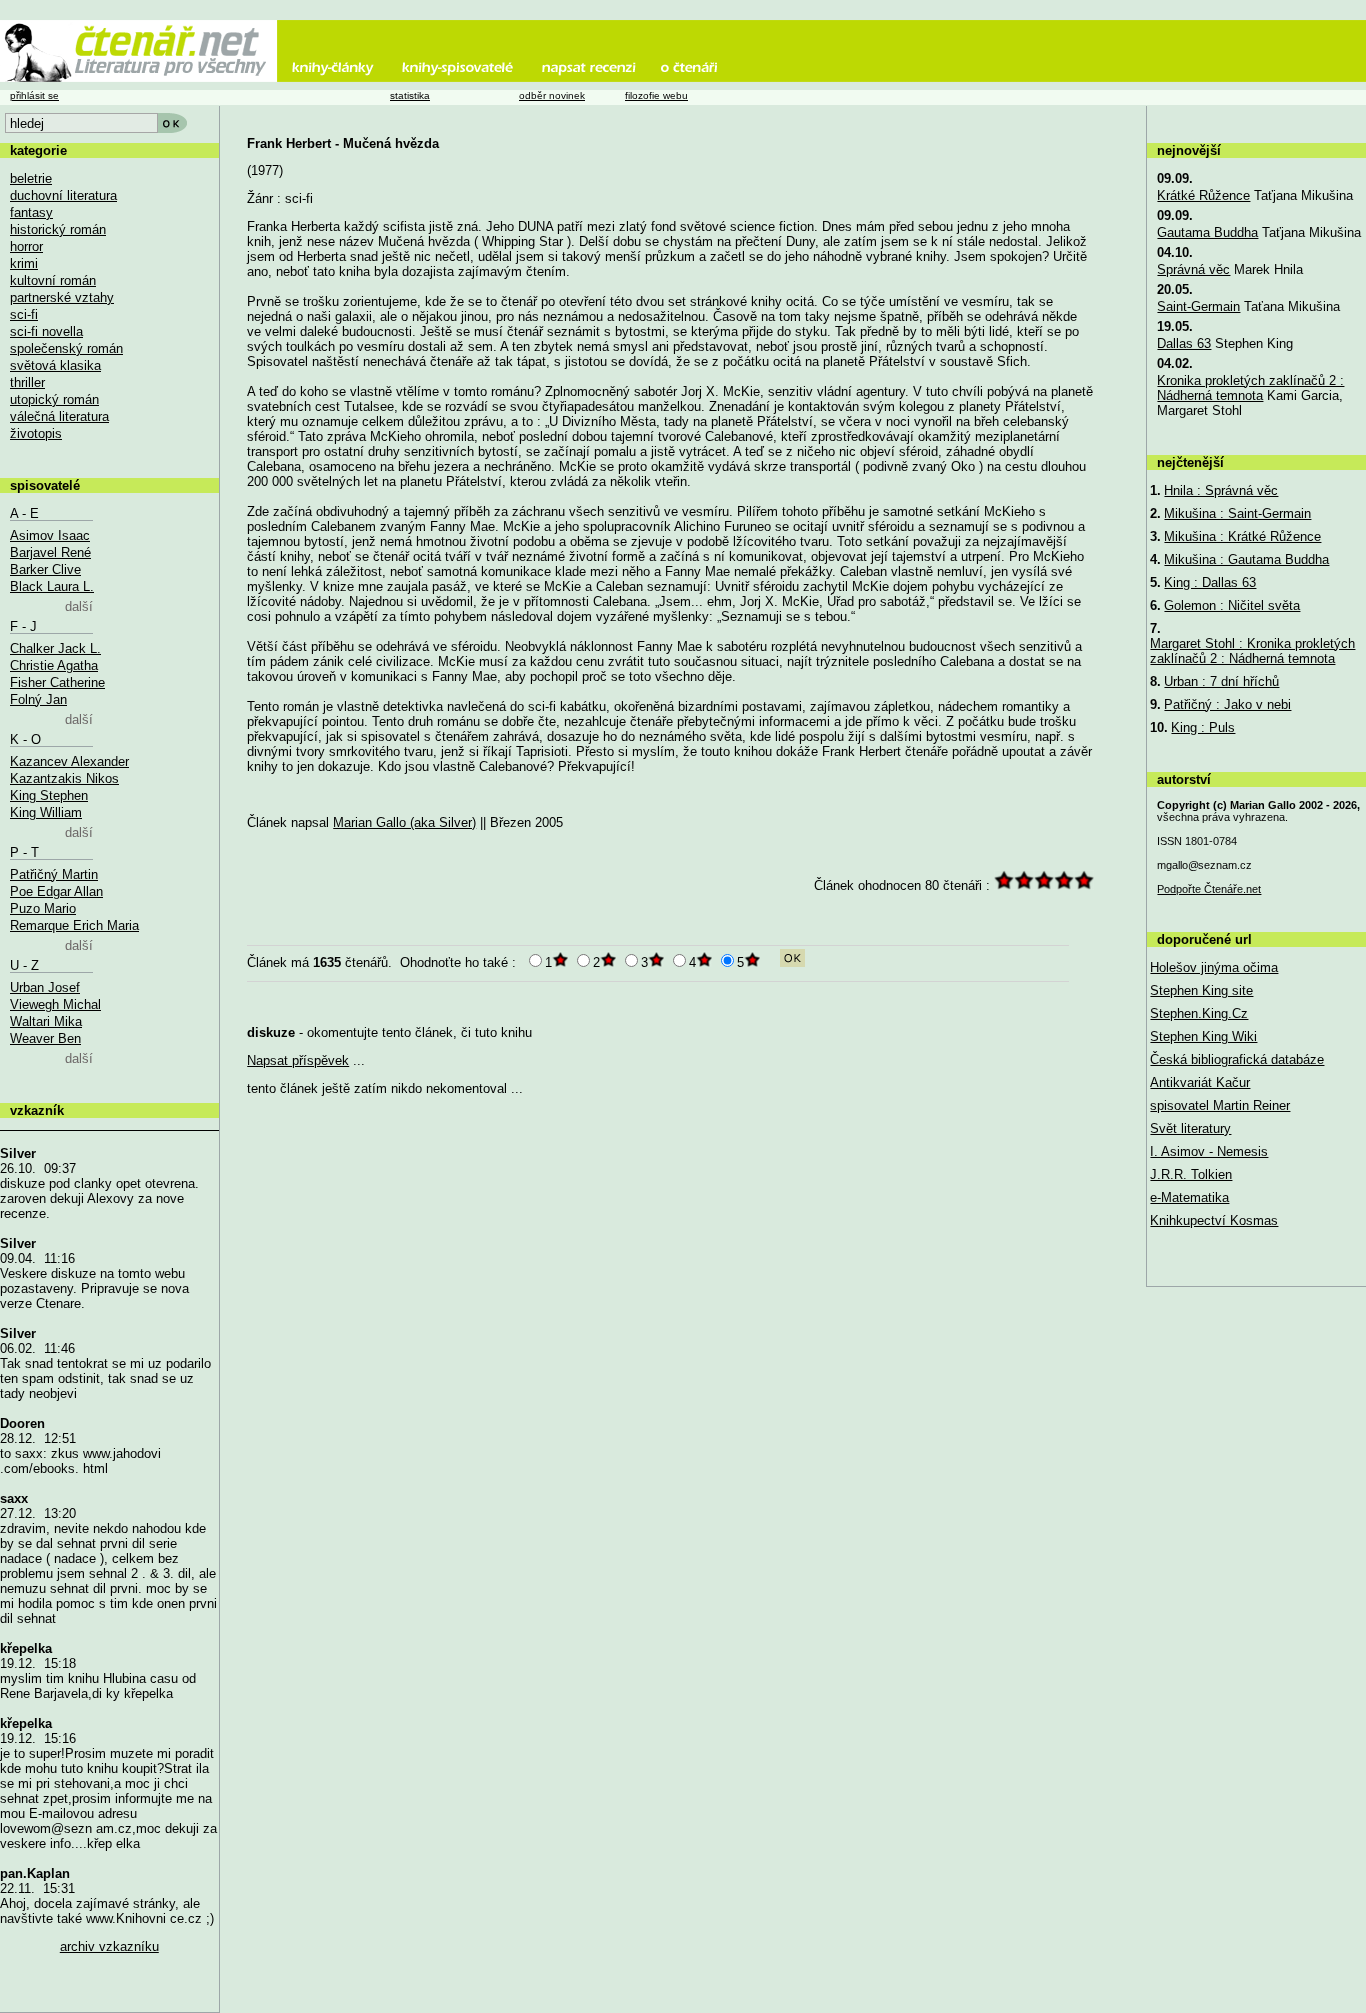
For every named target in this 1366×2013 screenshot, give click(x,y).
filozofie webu (656, 95)
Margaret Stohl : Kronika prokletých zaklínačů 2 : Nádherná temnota (1252, 651)
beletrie (31, 178)
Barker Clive (45, 569)
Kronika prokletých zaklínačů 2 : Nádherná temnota (1250, 388)
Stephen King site (1201, 990)
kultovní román (53, 280)
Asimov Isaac (50, 535)
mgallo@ (1204, 865)
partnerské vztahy (62, 297)
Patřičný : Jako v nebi (1227, 704)
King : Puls (1203, 727)
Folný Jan (38, 699)
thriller (27, 382)
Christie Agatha (54, 665)
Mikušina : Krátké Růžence (1242, 536)
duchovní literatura (63, 195)
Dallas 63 (1184, 343)
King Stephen (49, 795)
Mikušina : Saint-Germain (1237, 513)
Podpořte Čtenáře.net (1209, 889)
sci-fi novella (46, 331)
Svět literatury (1190, 1128)
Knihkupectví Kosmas (1214, 1220)
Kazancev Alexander (69, 761)
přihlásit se (34, 95)
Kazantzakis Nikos (64, 778)
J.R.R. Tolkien (1191, 1174)
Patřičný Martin (54, 874)
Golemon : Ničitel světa (1232, 605)
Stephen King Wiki (1203, 1036)
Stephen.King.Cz (1199, 1013)
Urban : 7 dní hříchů (1221, 681)
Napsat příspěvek (298, 1060)
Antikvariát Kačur (1200, 1082)
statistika (410, 95)
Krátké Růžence (1203, 195)
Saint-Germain (1198, 306)
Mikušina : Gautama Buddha (1246, 559)
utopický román (54, 399)
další (79, 606)
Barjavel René (50, 552)
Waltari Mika (46, 1021)
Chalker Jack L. (55, 648)
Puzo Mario (43, 908)
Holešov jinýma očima (1214, 967)
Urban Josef (45, 987)
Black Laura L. (52, 586)
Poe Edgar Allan (56, 891)
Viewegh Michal (55, 1004)
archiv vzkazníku (109, 1946)
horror (26, 246)
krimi (24, 263)
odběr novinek (552, 95)
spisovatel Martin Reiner (1220, 1105)
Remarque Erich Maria (74, 925)
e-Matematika (1189, 1197)
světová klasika (55, 365)
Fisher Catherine (57, 682)
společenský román (66, 348)
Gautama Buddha (1207, 232)
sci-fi (24, 314)
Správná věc (1193, 269)
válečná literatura (59, 416)
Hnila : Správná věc (1221, 490)
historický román (58, 229)
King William (46, 812)
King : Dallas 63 (1210, 582)
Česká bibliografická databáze (1237, 1059)
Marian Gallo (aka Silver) (404, 822)
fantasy (31, 212)
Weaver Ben (45, 1038)
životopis (36, 433)
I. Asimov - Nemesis (1209, 1151)
